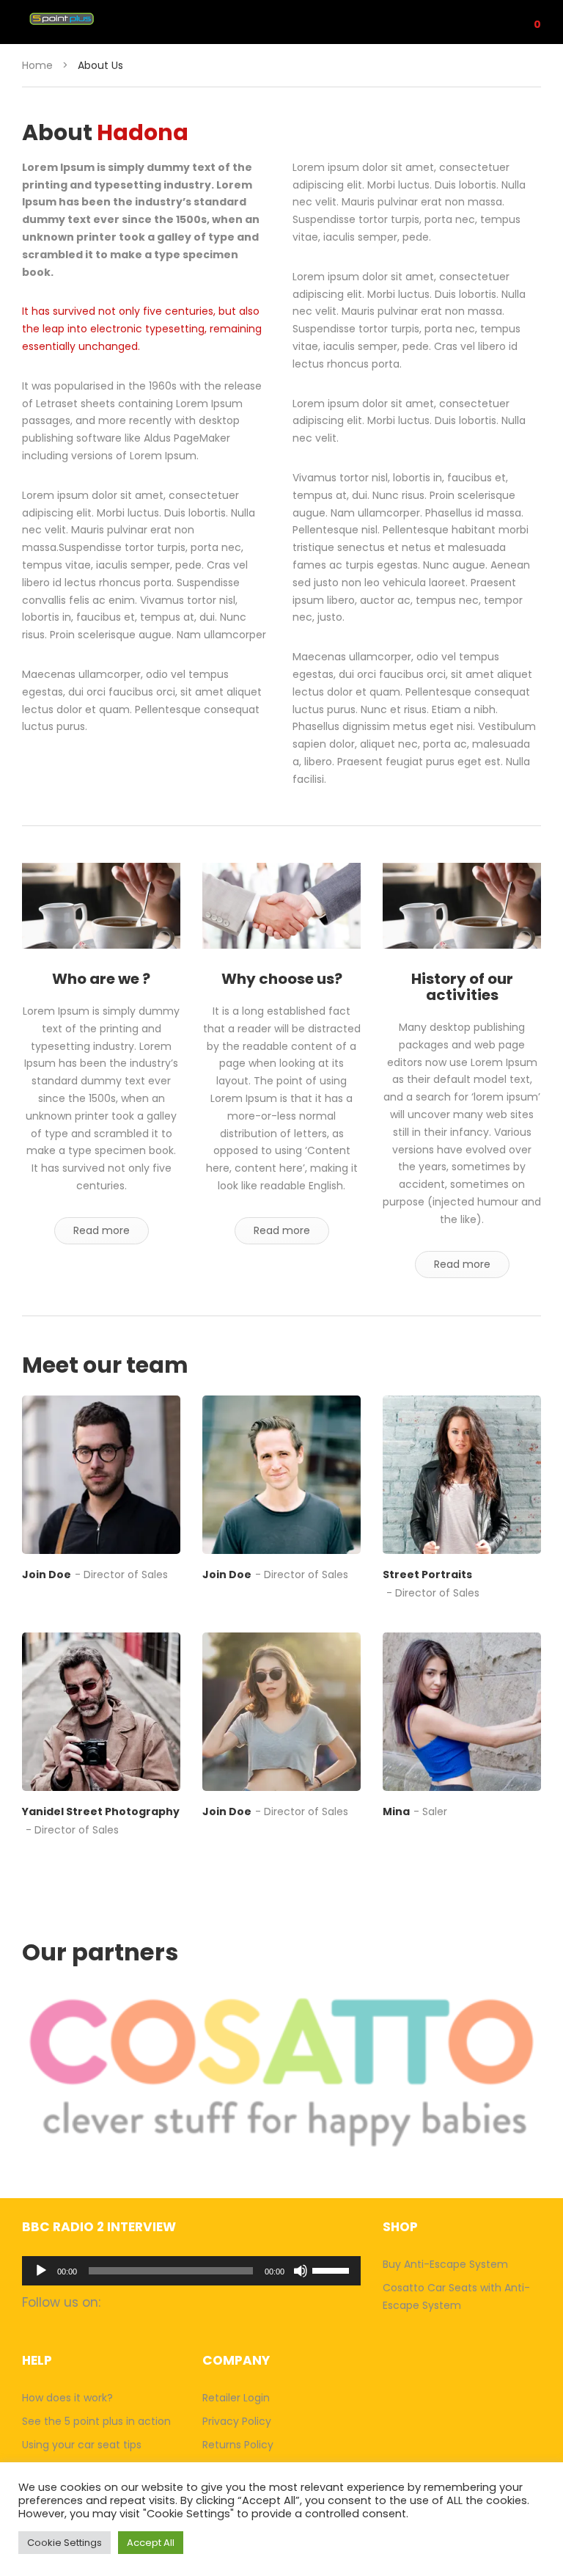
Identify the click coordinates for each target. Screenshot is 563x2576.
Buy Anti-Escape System (445, 2264)
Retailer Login (236, 2398)
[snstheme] (101, 1475)
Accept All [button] (151, 2543)
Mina (396, 1811)
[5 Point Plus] (79, 19)
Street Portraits (427, 1575)
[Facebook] (31, 1601)
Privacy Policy (237, 2421)
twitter (178, 2302)
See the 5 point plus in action (96, 2421)
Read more (102, 1230)
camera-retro (149, 2302)
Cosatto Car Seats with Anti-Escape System (456, 2296)
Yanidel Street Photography (101, 1811)
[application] (191, 2271)
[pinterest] (117, 1601)
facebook (121, 2302)
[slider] (333, 2269)
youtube (206, 2302)
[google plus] (88, 1601)
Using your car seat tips (82, 2445)
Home (37, 65)
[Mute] (301, 2271)
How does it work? (67, 2398)
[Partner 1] (281, 2072)
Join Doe (47, 1575)
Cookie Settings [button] (65, 2543)
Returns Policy (238, 2445)
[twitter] (60, 1601)
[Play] (41, 2271)
